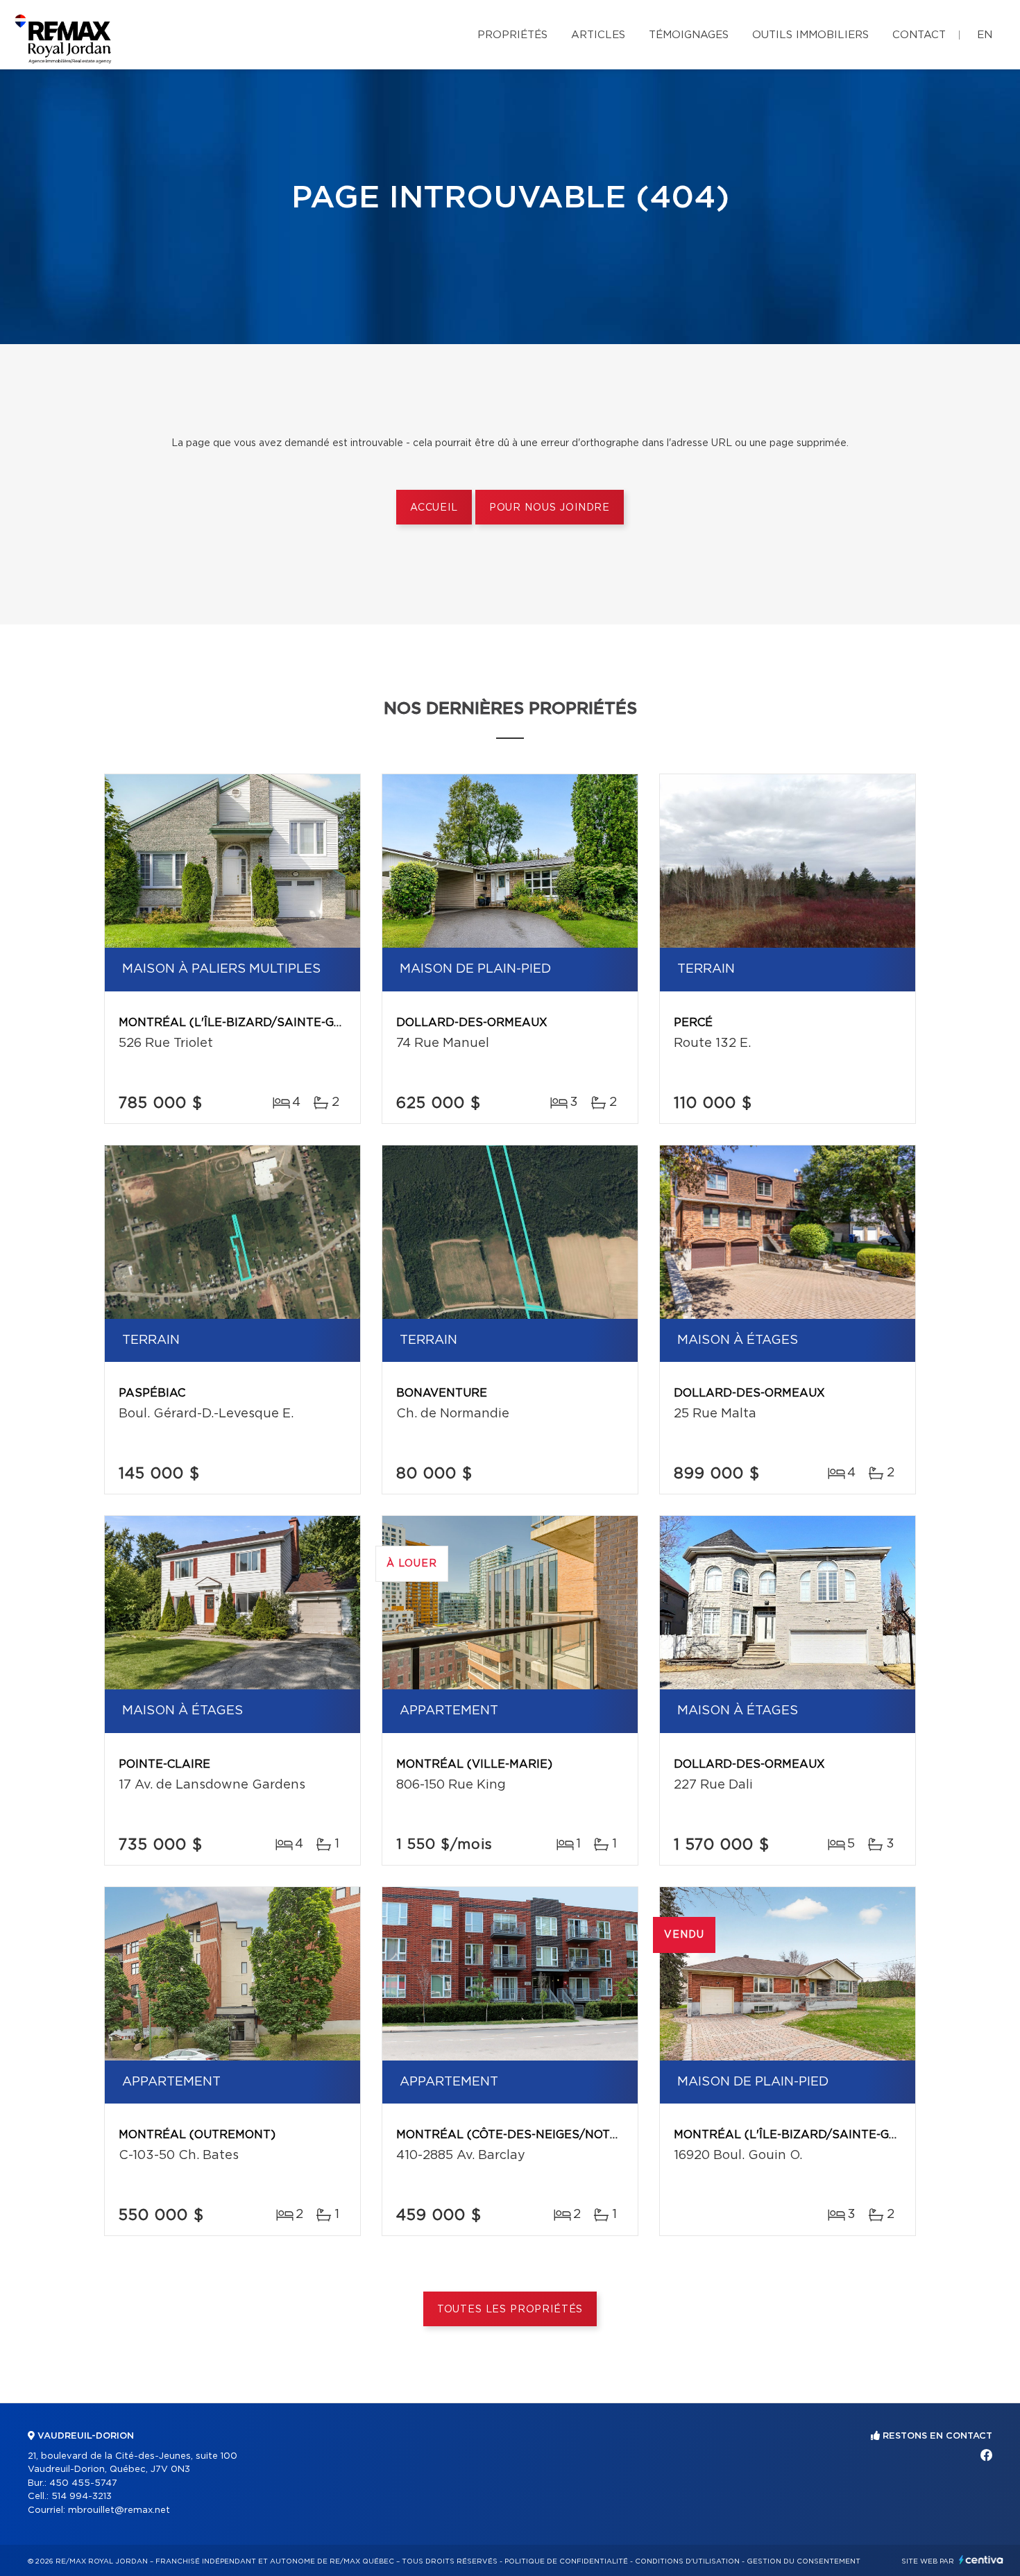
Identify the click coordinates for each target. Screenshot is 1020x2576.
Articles (598, 35)
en (985, 35)
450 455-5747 (83, 2483)
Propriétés (512, 35)
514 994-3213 (82, 2497)
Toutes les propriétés (510, 2310)
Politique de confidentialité (566, 2561)
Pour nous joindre (550, 508)
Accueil (434, 508)
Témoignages (689, 35)
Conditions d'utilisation (687, 2561)
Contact (919, 35)
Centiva (981, 2560)
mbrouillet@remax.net (119, 2510)
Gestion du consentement (804, 2561)
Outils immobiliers (810, 35)
